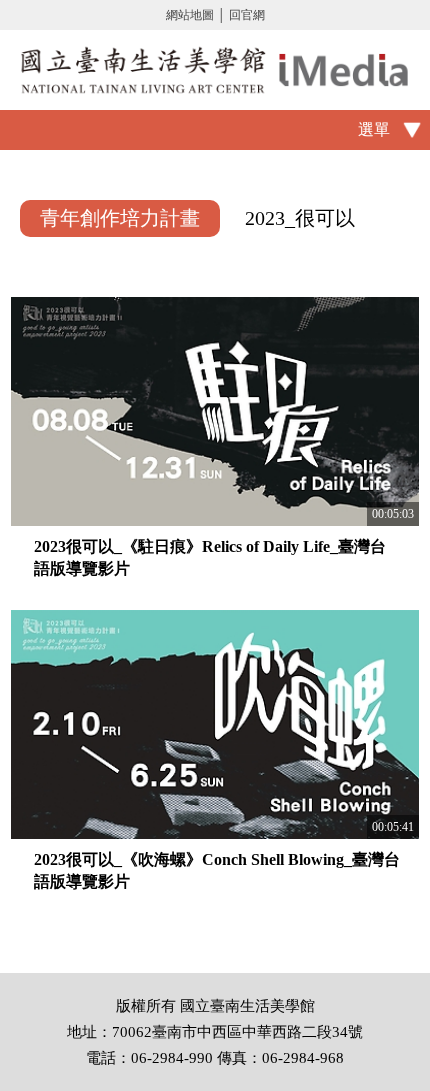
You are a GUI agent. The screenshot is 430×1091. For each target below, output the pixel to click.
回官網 (247, 15)
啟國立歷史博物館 (215, 70)
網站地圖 (190, 15)
